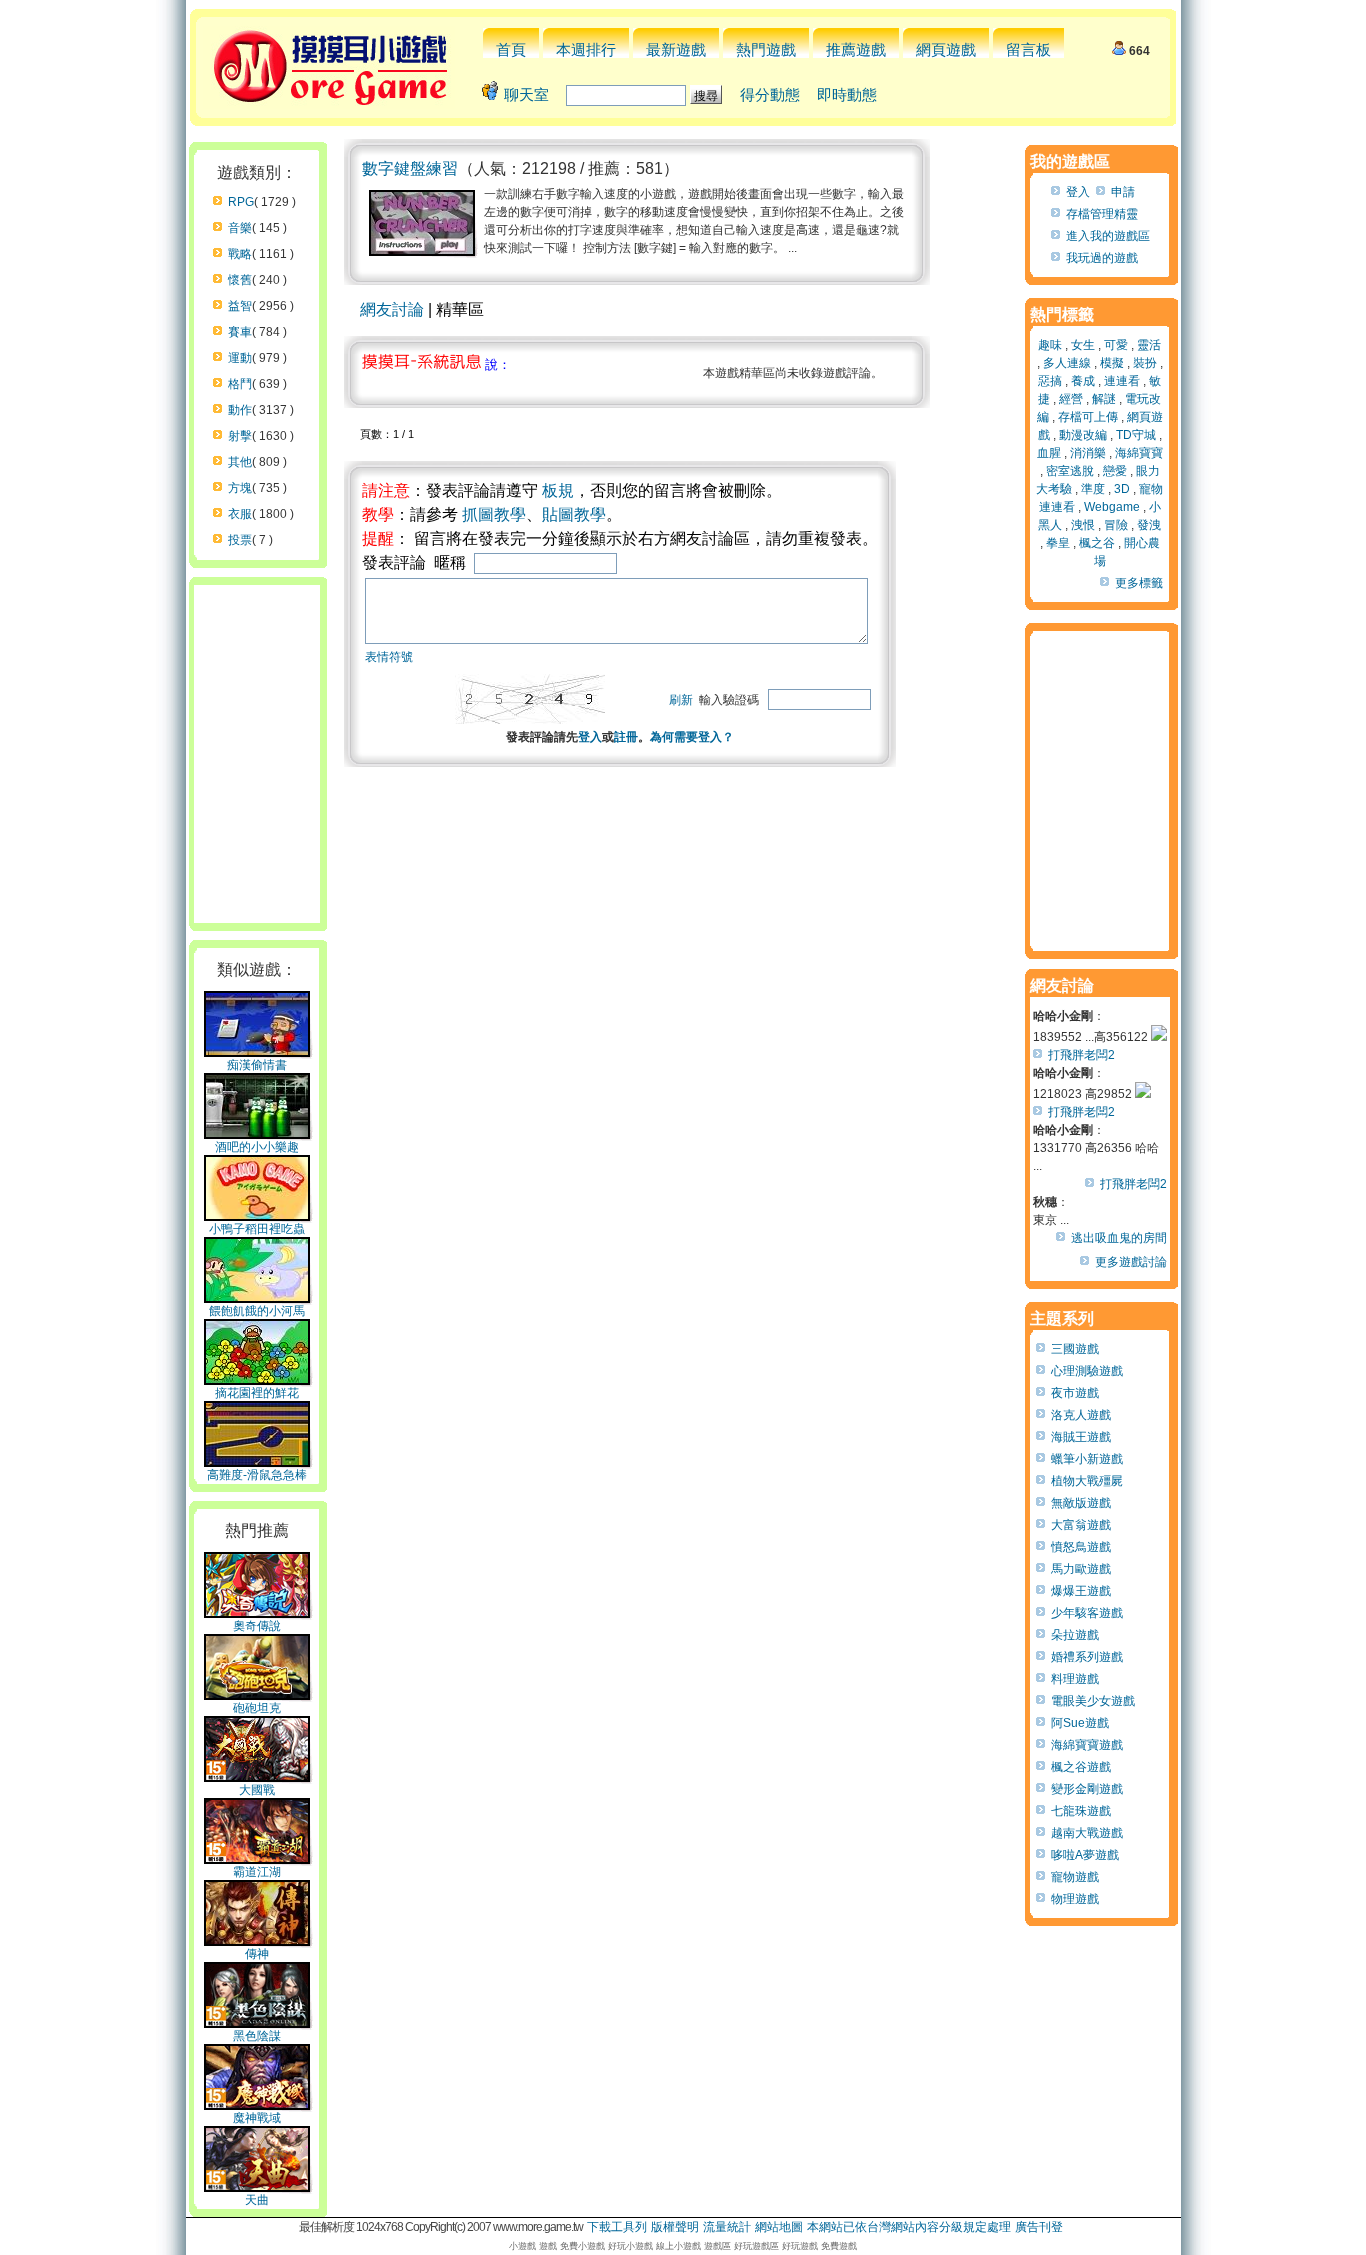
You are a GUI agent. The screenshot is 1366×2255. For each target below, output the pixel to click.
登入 (590, 737)
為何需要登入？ (692, 737)
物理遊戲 (1075, 1899)
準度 (1093, 489)
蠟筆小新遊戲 (1087, 1459)
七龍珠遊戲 (1081, 1811)
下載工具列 (617, 2227)
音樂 (240, 228)
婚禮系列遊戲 (1087, 1657)
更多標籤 (1139, 583)
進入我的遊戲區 (1108, 236)
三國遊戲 (1075, 1349)
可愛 (1116, 345)
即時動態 (847, 94)
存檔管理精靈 (1102, 214)
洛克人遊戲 (1081, 1415)
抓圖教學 (494, 514)
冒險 (1116, 525)
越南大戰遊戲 (1087, 1833)
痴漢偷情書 (257, 1065)
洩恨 (1083, 525)
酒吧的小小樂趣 (257, 1147)
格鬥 (240, 384)
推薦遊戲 (856, 49)
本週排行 (586, 49)
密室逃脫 (1070, 471)
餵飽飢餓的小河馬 (257, 1311)
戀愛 (1115, 471)
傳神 (257, 1954)
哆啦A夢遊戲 (1085, 1855)
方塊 (240, 488)
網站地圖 (779, 2227)
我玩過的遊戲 (1102, 258)
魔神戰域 (257, 2118)
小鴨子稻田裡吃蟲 (257, 1229)
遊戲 (548, 2246)
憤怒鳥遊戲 (1081, 1547)
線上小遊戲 (678, 2246)
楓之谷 (1097, 543)
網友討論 (392, 309)
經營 (1071, 399)
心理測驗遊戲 (1087, 1371)
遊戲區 (717, 2246)
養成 (1083, 381)
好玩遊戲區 (756, 2246)
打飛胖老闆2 (1081, 1055)
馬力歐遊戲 (1081, 1569)
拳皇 (1058, 543)
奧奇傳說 (257, 1626)
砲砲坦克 (257, 1708)
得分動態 (770, 94)
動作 (240, 410)
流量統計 (727, 2227)
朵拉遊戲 (1075, 1635)
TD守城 (1136, 435)
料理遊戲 (1075, 1679)
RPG (241, 202)
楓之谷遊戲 (1081, 1767)
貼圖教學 (574, 514)
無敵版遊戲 (1081, 1503)
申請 (1123, 192)
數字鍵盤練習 (410, 168)
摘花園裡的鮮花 (257, 1393)
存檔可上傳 (1088, 417)
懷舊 (240, 280)
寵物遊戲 (1075, 1877)
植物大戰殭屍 (1087, 1481)
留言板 (1028, 49)
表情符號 (389, 657)
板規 (558, 490)
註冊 (626, 737)
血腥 (1049, 453)
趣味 (1050, 345)
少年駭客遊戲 (1087, 1613)
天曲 (257, 2200)
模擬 (1112, 363)
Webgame (1112, 507)
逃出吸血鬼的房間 (1119, 1238)
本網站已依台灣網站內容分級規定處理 (909, 2227)
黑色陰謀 (257, 2036)
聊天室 (526, 94)
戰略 (240, 254)
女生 (1083, 345)
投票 (240, 540)
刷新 (681, 700)
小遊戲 (522, 2246)
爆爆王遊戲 (1081, 1591)
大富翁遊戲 (1081, 1525)
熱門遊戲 (766, 49)
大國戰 (257, 1790)
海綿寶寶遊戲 (1087, 1745)
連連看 (1122, 381)
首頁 (511, 49)
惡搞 (1050, 381)
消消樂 (1088, 453)
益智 (240, 306)
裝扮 (1145, 363)
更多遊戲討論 (1131, 1262)
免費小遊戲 (582, 2246)
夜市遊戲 (1075, 1393)
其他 (240, 462)
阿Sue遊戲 (1080, 1723)
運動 (240, 358)
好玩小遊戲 (630, 2246)
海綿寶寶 (1139, 453)
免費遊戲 (839, 2246)
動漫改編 (1083, 435)
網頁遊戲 (946, 49)
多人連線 (1067, 363)
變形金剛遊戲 (1087, 1789)
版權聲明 (675, 2227)
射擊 (240, 436)
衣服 (240, 514)
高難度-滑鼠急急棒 (257, 1475)
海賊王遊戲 (1081, 1437)
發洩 (1149, 525)
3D (1122, 489)
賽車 (240, 332)
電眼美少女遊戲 (1093, 1701)
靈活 (1149, 345)
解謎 (1104, 399)
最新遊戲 (676, 49)
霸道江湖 (257, 1872)
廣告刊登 (1039, 2227)
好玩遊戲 (800, 2246)
